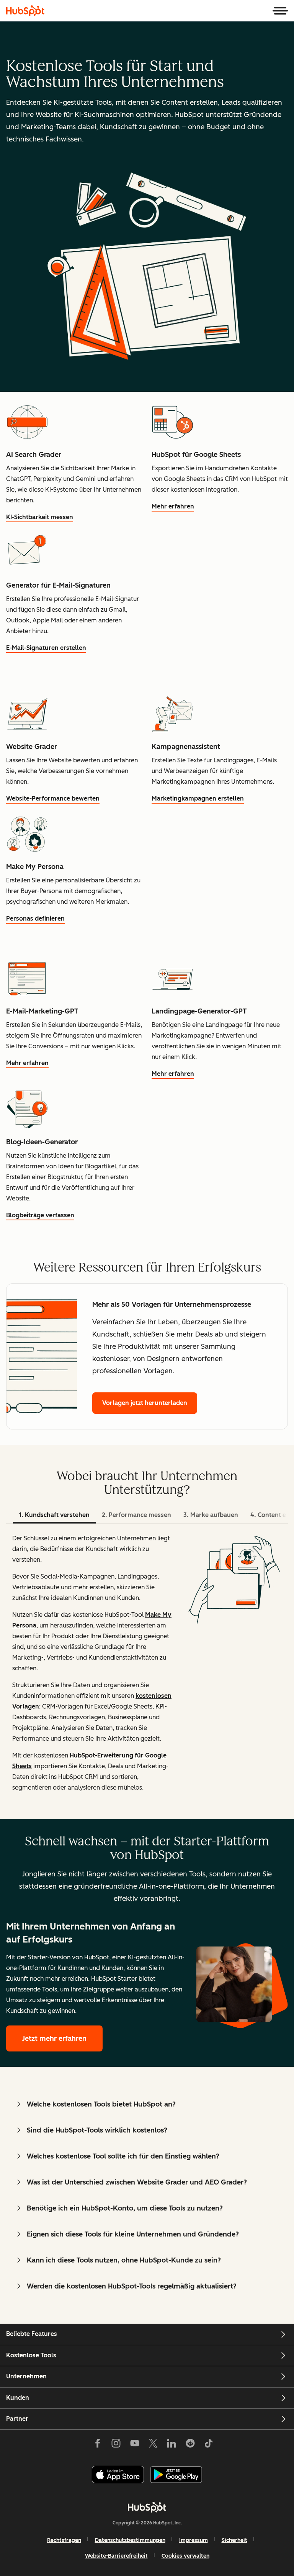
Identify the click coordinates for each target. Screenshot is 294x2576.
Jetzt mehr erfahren (54, 2038)
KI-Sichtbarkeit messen (40, 517)
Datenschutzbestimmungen (130, 2540)
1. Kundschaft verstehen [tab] (54, 1515)
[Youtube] (134, 2444)
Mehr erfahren (173, 506)
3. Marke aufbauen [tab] (211, 1515)
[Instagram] (116, 2444)
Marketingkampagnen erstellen (198, 798)
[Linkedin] (171, 2444)
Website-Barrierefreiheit (116, 2556)
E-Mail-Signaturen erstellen (46, 648)
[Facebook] (98, 2444)
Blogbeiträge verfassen (40, 1215)
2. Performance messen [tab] (136, 1515)
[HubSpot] (25, 11)
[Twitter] (153, 2444)
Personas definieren (35, 918)
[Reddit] (190, 2444)
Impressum (194, 2540)
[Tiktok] (209, 2444)
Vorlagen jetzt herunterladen (145, 1403)
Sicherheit (234, 2540)
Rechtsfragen (64, 2540)
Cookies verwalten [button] (185, 2556)
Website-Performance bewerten (53, 798)
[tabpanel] (147, 1671)
